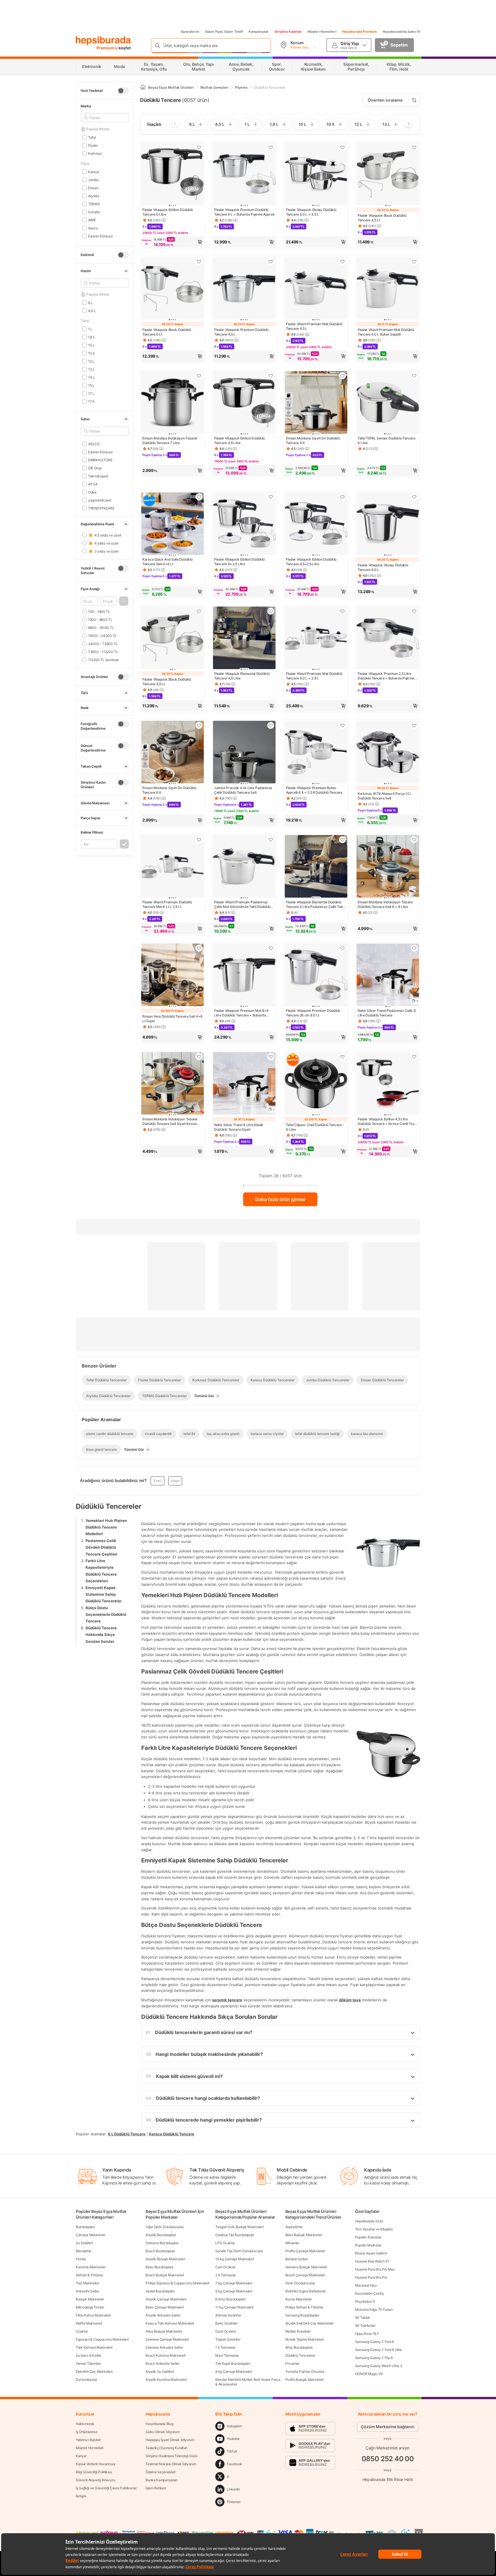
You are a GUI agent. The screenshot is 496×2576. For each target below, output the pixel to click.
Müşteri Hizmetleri (322, 32)
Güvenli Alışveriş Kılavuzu (95, 2480)
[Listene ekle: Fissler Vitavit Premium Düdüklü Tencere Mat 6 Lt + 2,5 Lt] (199, 840)
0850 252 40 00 (388, 2459)
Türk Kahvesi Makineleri (94, 2347)
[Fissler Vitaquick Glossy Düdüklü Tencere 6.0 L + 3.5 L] (316, 175)
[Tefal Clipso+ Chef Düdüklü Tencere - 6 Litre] (316, 1084)
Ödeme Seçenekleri (161, 2472)
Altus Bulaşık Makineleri (164, 2331)
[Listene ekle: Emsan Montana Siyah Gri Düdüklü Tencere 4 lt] (342, 376)
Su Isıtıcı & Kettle (88, 2355)
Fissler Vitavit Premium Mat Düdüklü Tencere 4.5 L (314, 326)
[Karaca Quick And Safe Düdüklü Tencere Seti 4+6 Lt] (173, 524)
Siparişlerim (190, 32)
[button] (124, 601)
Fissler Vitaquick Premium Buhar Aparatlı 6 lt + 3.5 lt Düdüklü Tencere (314, 790)
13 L (91, 369)
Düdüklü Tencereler (300, 2355)
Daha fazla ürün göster (280, 1199)
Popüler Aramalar (368, 2237)
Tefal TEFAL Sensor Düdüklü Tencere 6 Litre (386, 440)
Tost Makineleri (88, 2283)
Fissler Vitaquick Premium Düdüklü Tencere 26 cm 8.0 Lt (313, 1013)
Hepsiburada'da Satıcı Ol (401, 32)
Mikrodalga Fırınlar (90, 2307)
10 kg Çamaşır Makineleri (235, 2259)
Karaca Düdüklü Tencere (172, 2134)
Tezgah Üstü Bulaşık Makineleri (239, 2227)
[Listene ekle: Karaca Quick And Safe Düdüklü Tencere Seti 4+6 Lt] (199, 497)
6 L (90, 302)
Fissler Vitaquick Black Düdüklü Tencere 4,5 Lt (382, 218)
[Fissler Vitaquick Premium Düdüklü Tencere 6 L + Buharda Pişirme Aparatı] (244, 175)
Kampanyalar (259, 32)
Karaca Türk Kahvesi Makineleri (170, 2323)
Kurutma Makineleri (91, 2267)
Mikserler (292, 2243)
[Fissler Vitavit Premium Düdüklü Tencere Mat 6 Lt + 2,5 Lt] (173, 867)
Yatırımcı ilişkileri (88, 2440)
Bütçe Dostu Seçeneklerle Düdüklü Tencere (106, 1614)
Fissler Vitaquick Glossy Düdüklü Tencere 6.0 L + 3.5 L (311, 212)
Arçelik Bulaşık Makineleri (165, 2259)
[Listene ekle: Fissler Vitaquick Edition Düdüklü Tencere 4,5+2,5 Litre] (342, 497)
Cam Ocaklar (225, 2267)
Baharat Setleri (297, 2259)
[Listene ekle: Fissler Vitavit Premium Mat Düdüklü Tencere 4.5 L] (342, 262)
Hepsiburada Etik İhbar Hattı (388, 2479)
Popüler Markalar (368, 2245)
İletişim (81, 2496)
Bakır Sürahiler (226, 2323)
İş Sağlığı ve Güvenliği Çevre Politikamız (106, 2488)
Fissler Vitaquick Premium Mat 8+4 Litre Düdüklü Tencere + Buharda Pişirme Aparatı (241, 1013)
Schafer (94, 212)
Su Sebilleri (84, 2243)
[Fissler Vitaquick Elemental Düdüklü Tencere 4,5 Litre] (244, 638)
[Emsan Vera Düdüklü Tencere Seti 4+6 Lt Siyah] (173, 975)
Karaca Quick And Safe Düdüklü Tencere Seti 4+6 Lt (167, 562)
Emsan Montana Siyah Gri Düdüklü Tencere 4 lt (313, 440)
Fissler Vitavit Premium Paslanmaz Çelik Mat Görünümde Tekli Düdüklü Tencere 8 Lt (242, 904)
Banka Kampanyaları (161, 2480)
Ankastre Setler (88, 2291)
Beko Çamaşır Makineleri (165, 2307)
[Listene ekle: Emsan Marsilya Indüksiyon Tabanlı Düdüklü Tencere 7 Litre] (199, 376)
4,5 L (92, 310)
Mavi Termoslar (227, 2355)
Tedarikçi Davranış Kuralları (166, 2448)
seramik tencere (227, 2000)
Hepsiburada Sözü (369, 2221)
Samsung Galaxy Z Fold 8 (374, 2342)
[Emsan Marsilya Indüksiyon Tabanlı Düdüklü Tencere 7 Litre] (173, 403)
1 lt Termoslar (225, 2347)
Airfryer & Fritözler (89, 2275)
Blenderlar (84, 2251)
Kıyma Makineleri (299, 2299)
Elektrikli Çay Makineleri (94, 2371)
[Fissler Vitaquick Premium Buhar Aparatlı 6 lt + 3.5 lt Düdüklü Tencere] (316, 753)
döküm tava (350, 2000)
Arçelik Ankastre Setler (163, 2315)
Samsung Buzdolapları (302, 2315)
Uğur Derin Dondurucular (164, 2227)
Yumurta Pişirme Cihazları (305, 2371)
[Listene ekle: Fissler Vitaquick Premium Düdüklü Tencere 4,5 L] (271, 262)
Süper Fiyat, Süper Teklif (224, 32)
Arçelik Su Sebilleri (160, 2371)
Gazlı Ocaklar (226, 2331)
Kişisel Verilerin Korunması (96, 2464)
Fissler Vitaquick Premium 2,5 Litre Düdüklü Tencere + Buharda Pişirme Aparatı (386, 676)
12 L (91, 361)
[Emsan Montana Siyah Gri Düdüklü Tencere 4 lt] (316, 403)
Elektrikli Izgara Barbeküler (306, 2291)
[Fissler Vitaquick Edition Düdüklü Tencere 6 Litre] (173, 175)
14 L (91, 377)
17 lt (91, 401)
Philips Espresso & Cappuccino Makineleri (177, 2283)
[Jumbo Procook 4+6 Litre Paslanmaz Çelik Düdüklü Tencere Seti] (244, 753)
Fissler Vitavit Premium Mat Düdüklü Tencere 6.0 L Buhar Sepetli (386, 332)
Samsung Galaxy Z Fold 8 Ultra (378, 2350)
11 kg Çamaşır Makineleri (234, 2307)
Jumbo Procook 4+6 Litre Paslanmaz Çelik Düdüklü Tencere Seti (243, 790)
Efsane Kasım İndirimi (371, 2253)
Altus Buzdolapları (299, 2347)
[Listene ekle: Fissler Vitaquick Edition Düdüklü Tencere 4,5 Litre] (271, 376)
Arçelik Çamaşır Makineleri (166, 2299)
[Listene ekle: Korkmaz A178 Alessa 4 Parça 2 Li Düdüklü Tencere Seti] (414, 725)
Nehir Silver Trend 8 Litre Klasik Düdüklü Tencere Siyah (239, 1127)
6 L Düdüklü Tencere (127, 2134)
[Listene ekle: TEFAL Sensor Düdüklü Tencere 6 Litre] (414, 376)
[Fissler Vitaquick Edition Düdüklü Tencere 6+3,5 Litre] (244, 524)
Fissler (93, 145)
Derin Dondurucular (300, 2283)
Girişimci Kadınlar (288, 32)
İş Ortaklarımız (87, 2432)
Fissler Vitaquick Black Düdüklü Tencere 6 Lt (167, 332)
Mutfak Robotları (298, 2331)
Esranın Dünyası (100, 236)
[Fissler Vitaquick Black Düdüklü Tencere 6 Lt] (173, 289)
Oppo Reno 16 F (367, 2334)
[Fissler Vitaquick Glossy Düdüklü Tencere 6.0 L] (388, 524)
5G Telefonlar (365, 2326)
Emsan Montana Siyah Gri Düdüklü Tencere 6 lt (169, 790)
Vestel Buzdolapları (160, 2291)
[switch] (123, 91)
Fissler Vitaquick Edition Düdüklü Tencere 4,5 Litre (239, 440)
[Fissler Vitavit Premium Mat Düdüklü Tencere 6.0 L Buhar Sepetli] (388, 289)
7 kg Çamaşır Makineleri (234, 2283)
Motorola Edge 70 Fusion (374, 2309)
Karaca (94, 172)
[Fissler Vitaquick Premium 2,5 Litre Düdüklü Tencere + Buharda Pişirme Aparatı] (388, 638)
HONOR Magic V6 (369, 2374)
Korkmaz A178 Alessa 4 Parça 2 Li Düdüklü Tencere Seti (384, 796)
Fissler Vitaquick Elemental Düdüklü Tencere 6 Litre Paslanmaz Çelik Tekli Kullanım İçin (315, 904)
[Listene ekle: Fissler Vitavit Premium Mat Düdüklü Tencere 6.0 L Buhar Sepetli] (414, 262)
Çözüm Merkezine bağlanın (388, 2427)
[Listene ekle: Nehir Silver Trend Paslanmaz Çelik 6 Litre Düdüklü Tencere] (414, 948)
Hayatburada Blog (159, 2424)
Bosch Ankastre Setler (162, 2363)
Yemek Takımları (88, 2363)
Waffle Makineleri (89, 2323)
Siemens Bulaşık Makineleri (306, 2267)
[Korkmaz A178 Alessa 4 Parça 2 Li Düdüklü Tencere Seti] (388, 753)
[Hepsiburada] (103, 41)
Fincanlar (292, 2363)
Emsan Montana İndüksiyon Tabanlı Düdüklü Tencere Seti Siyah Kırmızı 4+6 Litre (170, 1122)
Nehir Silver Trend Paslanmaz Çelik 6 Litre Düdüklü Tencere (387, 1013)
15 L (91, 385)
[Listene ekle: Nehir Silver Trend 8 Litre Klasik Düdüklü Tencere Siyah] (271, 1057)
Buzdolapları (85, 2227)
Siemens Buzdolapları (162, 2243)
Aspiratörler (294, 2227)
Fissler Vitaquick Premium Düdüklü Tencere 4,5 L (241, 332)
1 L (90, 329)
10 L (91, 345)
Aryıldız (94, 196)
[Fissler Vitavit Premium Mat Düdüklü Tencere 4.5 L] (316, 289)
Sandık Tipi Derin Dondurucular (239, 2251)
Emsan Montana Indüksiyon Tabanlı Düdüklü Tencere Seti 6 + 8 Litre (385, 904)
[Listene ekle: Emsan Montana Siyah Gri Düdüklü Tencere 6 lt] (199, 725)
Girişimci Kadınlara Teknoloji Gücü (172, 2456)
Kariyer (81, 2456)
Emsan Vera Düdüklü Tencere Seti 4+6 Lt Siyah (173, 1019)
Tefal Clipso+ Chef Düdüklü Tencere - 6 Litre (315, 1127)
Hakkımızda (85, 2424)
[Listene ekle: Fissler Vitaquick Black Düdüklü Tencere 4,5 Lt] (414, 147)
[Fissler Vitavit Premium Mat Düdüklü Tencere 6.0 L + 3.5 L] (316, 638)
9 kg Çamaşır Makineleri (234, 2291)
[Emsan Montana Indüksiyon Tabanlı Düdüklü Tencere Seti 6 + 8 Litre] (388, 867)
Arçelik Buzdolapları (161, 2235)
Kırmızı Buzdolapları (230, 2299)
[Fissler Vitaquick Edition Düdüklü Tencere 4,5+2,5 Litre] (316, 524)
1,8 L (91, 337)
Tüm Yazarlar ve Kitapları (374, 2229)
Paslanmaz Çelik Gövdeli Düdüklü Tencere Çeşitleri (101, 1547)
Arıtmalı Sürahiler (228, 2315)
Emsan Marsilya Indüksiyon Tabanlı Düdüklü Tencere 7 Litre (170, 440)
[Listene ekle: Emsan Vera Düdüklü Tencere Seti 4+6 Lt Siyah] (199, 948)
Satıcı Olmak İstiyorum (162, 2432)
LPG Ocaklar (225, 2243)
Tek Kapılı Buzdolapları (233, 2363)
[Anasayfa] (143, 87)
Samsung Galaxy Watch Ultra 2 (379, 2366)
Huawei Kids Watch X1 (372, 2261)
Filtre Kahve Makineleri (93, 2315)
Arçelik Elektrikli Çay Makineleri (309, 2323)
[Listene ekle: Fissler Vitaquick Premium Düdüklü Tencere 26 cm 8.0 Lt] (342, 948)
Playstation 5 (365, 2301)
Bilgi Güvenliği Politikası (94, 2472)
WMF (92, 220)
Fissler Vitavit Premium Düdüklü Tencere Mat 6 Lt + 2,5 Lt (167, 904)
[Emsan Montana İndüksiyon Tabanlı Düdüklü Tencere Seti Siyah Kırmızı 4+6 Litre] (173, 1084)
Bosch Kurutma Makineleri (166, 2355)
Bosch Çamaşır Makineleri (305, 2275)
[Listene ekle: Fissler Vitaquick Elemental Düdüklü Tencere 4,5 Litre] (271, 611)
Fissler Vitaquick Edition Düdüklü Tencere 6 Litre (168, 212)
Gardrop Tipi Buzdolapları (235, 2235)
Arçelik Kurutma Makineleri (166, 2380)
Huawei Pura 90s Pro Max (375, 2269)
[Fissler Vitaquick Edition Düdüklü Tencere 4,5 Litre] (244, 403)
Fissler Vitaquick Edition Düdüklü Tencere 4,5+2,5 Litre (311, 562)
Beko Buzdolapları (159, 2267)
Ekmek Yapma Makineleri (305, 2339)
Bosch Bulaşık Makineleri (165, 2275)
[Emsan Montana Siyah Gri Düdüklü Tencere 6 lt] (173, 753)
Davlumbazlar (86, 2380)
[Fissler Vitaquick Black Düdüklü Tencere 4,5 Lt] (388, 175)
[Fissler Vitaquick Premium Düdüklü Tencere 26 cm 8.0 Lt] (316, 975)
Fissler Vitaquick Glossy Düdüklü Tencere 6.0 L (383, 567)
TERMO (94, 204)
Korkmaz (95, 153)
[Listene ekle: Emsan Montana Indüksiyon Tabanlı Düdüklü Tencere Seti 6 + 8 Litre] (414, 840)
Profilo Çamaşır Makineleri (305, 2251)
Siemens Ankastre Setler (164, 2347)
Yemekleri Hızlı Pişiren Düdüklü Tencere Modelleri (106, 1527)
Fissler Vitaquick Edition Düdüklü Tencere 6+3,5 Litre (239, 562)
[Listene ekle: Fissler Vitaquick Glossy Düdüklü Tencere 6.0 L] (414, 497)
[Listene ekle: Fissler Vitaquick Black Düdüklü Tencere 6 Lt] (199, 262)
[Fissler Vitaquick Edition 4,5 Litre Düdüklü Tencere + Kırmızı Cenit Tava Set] (388, 1084)
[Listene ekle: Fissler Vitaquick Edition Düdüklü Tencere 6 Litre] (199, 147)
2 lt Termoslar (225, 2275)
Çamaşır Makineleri (91, 2235)
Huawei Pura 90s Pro (371, 2277)
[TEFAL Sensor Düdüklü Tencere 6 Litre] (388, 403)
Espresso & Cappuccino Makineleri (102, 2339)
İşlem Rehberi (156, 2488)
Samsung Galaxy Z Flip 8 (374, 2358)
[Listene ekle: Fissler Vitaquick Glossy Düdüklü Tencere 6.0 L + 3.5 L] (342, 147)
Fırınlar (81, 2259)
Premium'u (107, 48)
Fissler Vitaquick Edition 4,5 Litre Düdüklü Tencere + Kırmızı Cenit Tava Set (387, 1122)
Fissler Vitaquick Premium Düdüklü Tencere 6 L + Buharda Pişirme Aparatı (244, 212)
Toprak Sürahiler (228, 2339)
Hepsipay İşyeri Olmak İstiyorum (170, 2440)
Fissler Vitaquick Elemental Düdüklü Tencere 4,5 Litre (242, 676)
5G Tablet (362, 2318)
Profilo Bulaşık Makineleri (305, 2380)
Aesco (93, 228)
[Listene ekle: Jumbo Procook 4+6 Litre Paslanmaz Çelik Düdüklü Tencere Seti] (271, 725)
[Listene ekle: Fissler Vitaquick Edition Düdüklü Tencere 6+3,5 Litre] (271, 497)
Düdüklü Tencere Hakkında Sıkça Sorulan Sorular (101, 1634)
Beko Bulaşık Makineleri (304, 2235)
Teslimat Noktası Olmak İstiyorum (171, 2464)
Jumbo (93, 180)
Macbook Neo (366, 2285)
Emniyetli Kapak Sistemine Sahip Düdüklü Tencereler (104, 1594)
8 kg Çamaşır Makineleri (234, 2371)
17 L (91, 393)
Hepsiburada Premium (360, 32)
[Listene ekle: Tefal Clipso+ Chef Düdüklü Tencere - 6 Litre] (342, 1057)
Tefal (92, 137)
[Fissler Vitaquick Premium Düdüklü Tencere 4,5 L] (244, 289)
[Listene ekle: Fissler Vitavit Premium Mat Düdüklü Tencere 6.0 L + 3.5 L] (342, 611)
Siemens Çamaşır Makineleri (167, 2339)
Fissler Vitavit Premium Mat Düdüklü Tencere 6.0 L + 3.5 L (314, 676)
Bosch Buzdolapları (160, 2251)
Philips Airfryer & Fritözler (304, 2307)
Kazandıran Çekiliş (369, 2293)
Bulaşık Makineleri (90, 2299)
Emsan (93, 188)
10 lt (91, 353)
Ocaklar (82, 2331)
